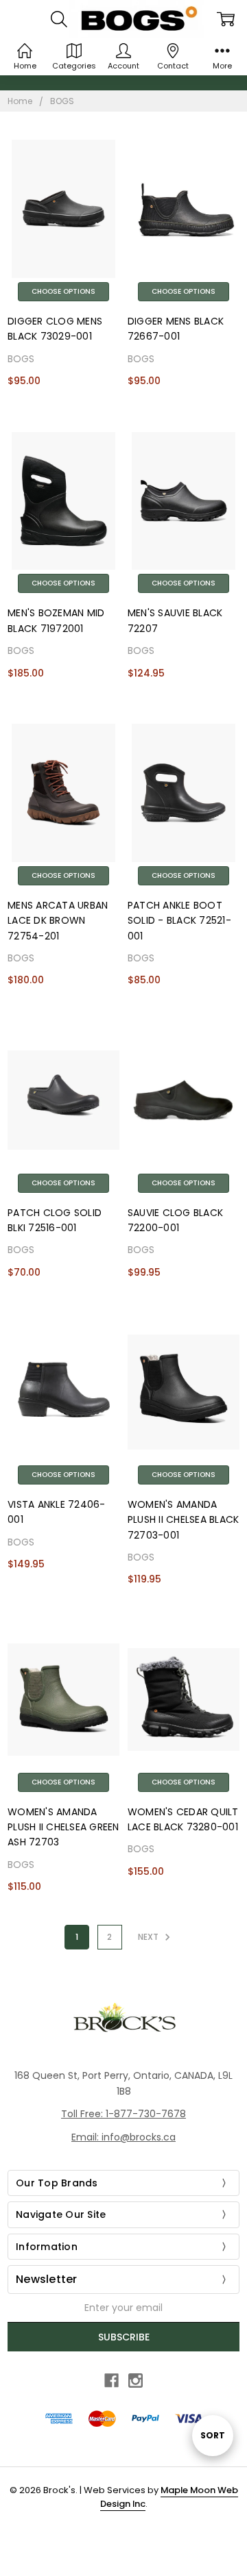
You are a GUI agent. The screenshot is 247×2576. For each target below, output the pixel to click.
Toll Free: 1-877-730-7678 (123, 2114)
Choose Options (63, 291)
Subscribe (124, 2337)
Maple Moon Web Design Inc (169, 2497)
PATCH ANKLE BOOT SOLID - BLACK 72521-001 (179, 921)
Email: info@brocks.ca (123, 2137)
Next (149, 1937)
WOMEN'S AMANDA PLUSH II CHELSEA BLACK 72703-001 (184, 1520)
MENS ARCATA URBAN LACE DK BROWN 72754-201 (58, 921)
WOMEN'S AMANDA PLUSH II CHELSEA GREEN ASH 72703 (63, 1827)
